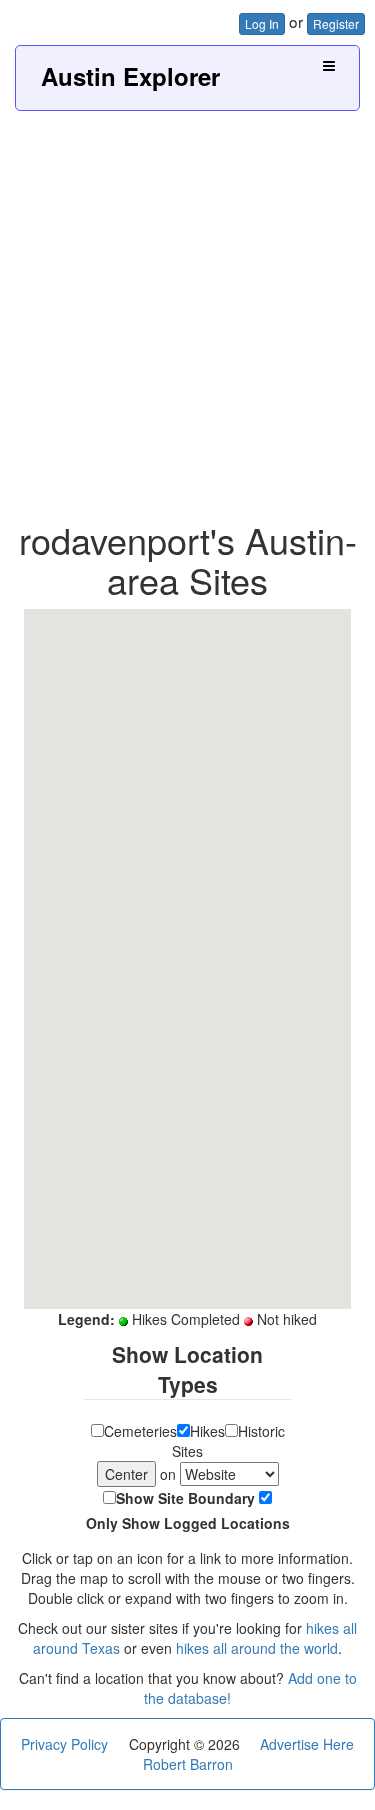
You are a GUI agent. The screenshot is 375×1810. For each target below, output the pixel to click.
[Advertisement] (187, 308)
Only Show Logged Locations (188, 1523)
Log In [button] (262, 23)
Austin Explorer (130, 76)
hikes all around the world (257, 1648)
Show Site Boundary (185, 1498)
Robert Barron (188, 1764)
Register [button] (336, 23)
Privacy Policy (64, 1744)
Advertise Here (307, 1744)
